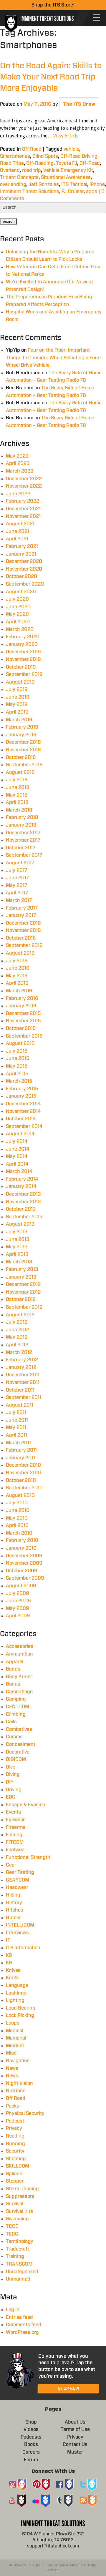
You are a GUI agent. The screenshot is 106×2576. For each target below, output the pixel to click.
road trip (32, 170)
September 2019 (24, 674)
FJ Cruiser (73, 192)
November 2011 (23, 1382)
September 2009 (25, 1578)
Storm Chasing (22, 2189)
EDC (11, 1797)
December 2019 (23, 652)
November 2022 (24, 486)
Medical (15, 2031)
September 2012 (24, 1307)
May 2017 (16, 885)
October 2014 (21, 1119)
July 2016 (17, 961)
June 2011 (17, 1420)
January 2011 (20, 1458)
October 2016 (21, 938)
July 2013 (17, 1232)
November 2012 (23, 1292)
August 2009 (21, 1586)
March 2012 (19, 1352)
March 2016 (19, 991)
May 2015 (17, 1066)
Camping (16, 1699)
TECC (12, 2234)
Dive (11, 1767)
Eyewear (15, 1820)
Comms (14, 1737)
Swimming (17, 2219)
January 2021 (21, 554)
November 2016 (23, 930)
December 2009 (24, 1556)
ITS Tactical (74, 185)
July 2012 (17, 1322)
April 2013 (17, 1254)
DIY (10, 1782)
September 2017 (24, 855)
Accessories (20, 1646)
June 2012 (18, 1330)
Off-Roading (40, 163)
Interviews (17, 1933)
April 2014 (17, 1164)
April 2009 (18, 1616)
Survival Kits (19, 2211)
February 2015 (22, 1089)
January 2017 (21, 915)
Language (17, 1985)
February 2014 (22, 1179)
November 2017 (23, 840)
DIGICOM (16, 1759)
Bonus (13, 1684)
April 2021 (17, 539)
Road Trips (12, 163)
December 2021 (23, 509)
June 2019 (18, 697)
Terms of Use (75, 2429)
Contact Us (75, 2444)
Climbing (16, 1714)
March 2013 (19, 1262)
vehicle (71, 149)
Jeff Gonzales (44, 185)
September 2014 (24, 1126)
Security (15, 2151)
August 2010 (20, 1495)
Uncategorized (22, 2272)
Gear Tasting (20, 1872)
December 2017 (23, 833)
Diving (13, 1774)
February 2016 (22, 998)
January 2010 (21, 1548)
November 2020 (24, 569)
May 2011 (16, 1427)
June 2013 (18, 1239)
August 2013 (20, 1224)
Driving (14, 1790)
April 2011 (16, 1435)
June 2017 (17, 878)
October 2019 (21, 667)
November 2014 (23, 1111)
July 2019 (17, 689)
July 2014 (17, 1141)
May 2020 (17, 614)
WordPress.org (22, 2332)
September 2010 (24, 1488)
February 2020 (23, 637)
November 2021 (23, 516)
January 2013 (21, 1277)
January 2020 (22, 644)
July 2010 (17, 1503)
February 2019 (22, 727)
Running (15, 2144)
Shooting (16, 2159)
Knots (12, 1978)
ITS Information (23, 1948)
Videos (31, 2429)
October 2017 (21, 848)
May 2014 (17, 1156)
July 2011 (16, 1412)
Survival (15, 2204)
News (12, 2068)
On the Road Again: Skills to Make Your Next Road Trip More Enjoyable (51, 77)
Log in (13, 2310)
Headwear (17, 1887)
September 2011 (24, 1397)
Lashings (16, 1993)
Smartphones (15, 156)
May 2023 (17, 456)
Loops (13, 2023)
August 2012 (20, 1315)
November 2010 (23, 1473)
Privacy (14, 2128)
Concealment (21, 1744)
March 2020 (20, 629)
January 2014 (21, 1186)
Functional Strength (28, 1857)
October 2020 (21, 576)
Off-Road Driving (79, 156)
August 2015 (20, 1043)
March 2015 (19, 1081)
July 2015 (17, 1051)
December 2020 (24, 561)
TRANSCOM (19, 2264)
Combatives (19, 1729)
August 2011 (20, 1405)
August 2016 (20, 953)
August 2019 (20, 682)
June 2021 (18, 531)
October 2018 (21, 757)
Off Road (32, 149)
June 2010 (18, 1510)
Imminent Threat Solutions (30, 192)
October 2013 (21, 1209)
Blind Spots (45, 156)
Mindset (15, 2046)
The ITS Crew (79, 104)
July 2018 (17, 780)
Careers (31, 2452)
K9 (9, 1955)
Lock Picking (20, 2015)
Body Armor (19, 1677)
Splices (14, 2174)
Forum (31, 2460)
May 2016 (17, 976)
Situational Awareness (66, 177)
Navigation (18, 2061)
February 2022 (23, 501)
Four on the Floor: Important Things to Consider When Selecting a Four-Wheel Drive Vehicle (54, 358)
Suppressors (20, 2196)
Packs (13, 2106)
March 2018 (19, 810)
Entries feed (19, 2317)
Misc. (12, 2053)
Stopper (15, 2181)
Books (31, 2444)
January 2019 (21, 735)
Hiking (13, 1895)
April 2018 (17, 802)
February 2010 (22, 1540)
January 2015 (21, 1096)
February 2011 (21, 1450)
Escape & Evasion (26, 1805)
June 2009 (18, 1601)
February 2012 (22, 1360)
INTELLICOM (20, 1925)
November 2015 (23, 1021)
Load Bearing (21, 2008)
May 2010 (17, 1518)
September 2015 (24, 1036)
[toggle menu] (97, 18)
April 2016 (17, 983)
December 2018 (23, 742)
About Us (75, 2422)
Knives (13, 1970)
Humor (13, 1918)
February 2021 (22, 546)
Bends (13, 1669)
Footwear (16, 1850)
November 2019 (23, 659)
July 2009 (18, 1593)
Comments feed (24, 2325)
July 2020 (17, 599)
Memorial (16, 2038)
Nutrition (16, 2091)
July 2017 (16, 870)
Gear (11, 1865)
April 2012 (17, 1345)
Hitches (15, 1910)
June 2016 (18, 968)
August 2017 (20, 863)
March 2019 (19, 720)
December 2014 (23, 1104)
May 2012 (17, 1337)
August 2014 (20, 1134)
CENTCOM (18, 1707)
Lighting (15, 2000)
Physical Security (25, 2113)
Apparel (15, 1662)
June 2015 (18, 1058)
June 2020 (18, 607)
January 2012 (21, 1367)
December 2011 (23, 1375)
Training (15, 2256)
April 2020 (18, 622)
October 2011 (20, 1390)
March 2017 (19, 900)
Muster (75, 2452)
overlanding (13, 185)
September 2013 (24, 1217)
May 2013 (17, 1247)
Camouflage (19, 1692)
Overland (10, 170)
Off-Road (90, 163)
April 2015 (17, 1074)
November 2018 (23, 750)
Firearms (16, 1827)
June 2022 (18, 494)
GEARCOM (18, 1880)
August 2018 (20, 772)
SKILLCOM (18, 2166)
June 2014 (18, 1149)
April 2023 (18, 463)
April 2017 (17, 893)
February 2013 (22, 1269)
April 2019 (17, 712)
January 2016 (21, 1006)
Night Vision (19, 2083)
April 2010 (17, 1525)
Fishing (14, 1835)
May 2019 (17, 704)
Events (14, 1812)
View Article (66, 136)
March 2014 (19, 1171)
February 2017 (22, 908)
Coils (11, 1722)
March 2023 (20, 471)
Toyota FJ (67, 163)
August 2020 (21, 592)
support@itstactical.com (53, 2546)
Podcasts (31, 2437)
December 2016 (23, 923)
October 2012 (21, 1299)
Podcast (15, 2121)
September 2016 (24, 945)
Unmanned (18, 2279)
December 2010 (23, 1465)
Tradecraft (18, 2249)
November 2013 (23, 1202)
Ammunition (19, 1654)
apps (92, 192)
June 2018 (18, 787)
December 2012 (23, 1284)
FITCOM (15, 1842)
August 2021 (20, 524)
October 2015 (21, 1028)
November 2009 (24, 1563)
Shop (31, 2422)
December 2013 (23, 1194)
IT (8, 1940)
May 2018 (17, 795)
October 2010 (21, 1480)
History (14, 1903)
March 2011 (18, 1443)
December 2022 (24, 479)
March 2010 (19, 1533)
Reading (15, 2136)
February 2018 (22, 817)
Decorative (18, 1752)
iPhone (97, 185)
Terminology (20, 2241)
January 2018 (21, 825)
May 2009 (18, 1608)
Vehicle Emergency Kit (68, 170)
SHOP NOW (69, 2389)
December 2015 (23, 1013)
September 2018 (24, 765)
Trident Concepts (19, 177)
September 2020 (25, 584)
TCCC (12, 2226)
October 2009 (22, 1571)
